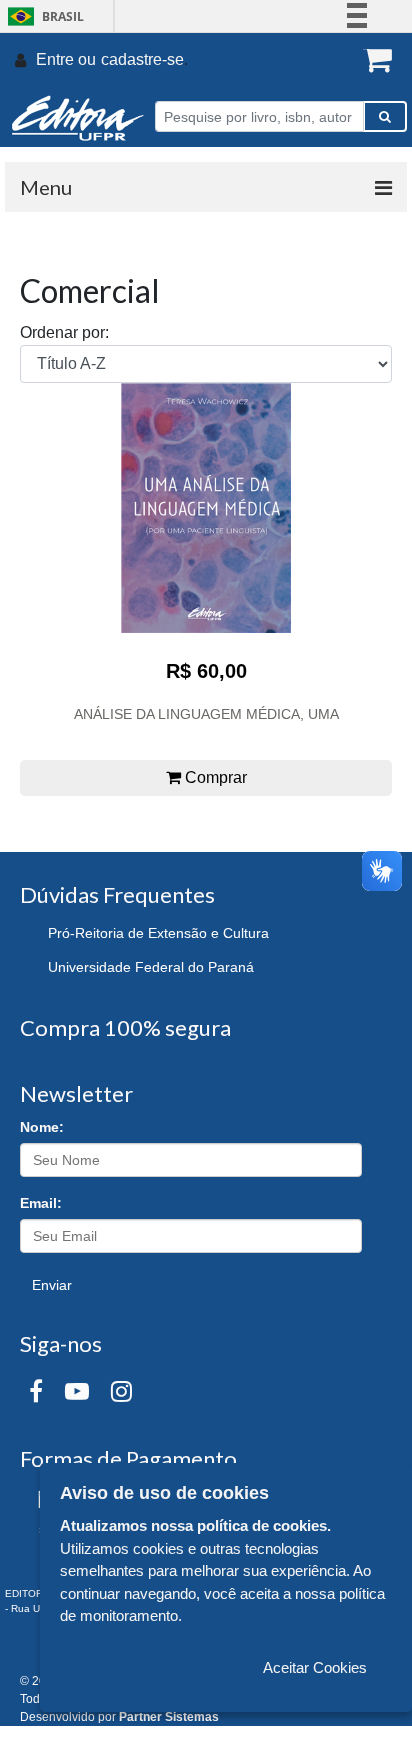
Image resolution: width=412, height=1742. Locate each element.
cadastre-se (142, 59)
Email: (41, 1203)
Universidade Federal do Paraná (151, 967)
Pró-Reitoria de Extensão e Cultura (158, 933)
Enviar (52, 1285)
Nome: (42, 1127)
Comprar (214, 777)
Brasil (42, 16)
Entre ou (66, 59)
